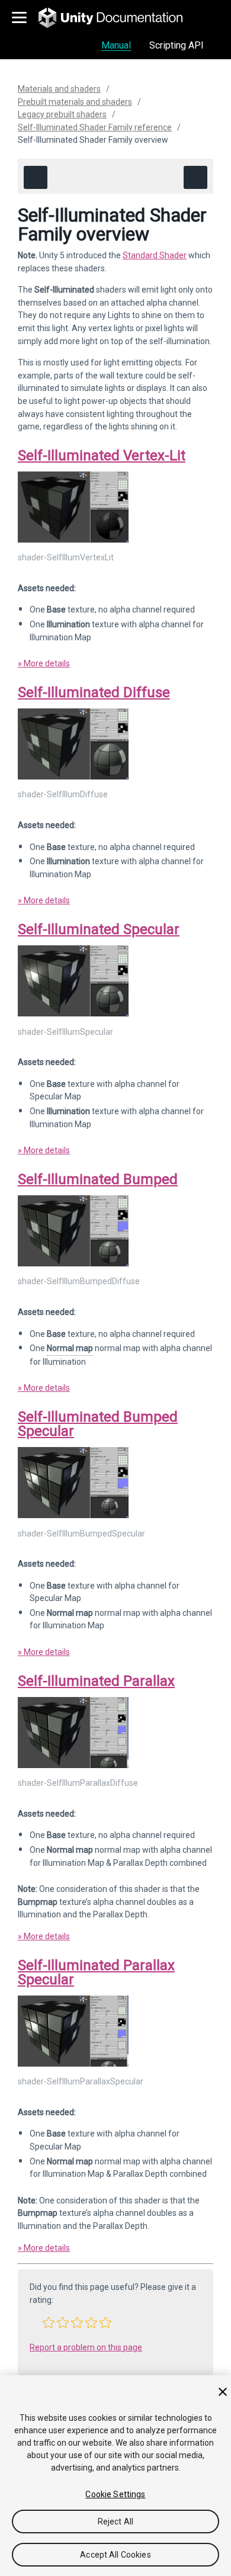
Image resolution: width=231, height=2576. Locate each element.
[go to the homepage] (119, 18)
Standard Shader (155, 255)
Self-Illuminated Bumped (98, 1179)
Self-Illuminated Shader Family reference (95, 127)
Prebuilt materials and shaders (75, 102)
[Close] (223, 2392)
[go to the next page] (195, 177)
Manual (116, 45)
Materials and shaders (59, 89)
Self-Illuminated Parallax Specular (96, 1972)
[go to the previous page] (36, 177)
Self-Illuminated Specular (99, 929)
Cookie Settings (115, 2494)
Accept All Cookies (115, 2555)
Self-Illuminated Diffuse (94, 692)
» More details (44, 663)
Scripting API (177, 45)
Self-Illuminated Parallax (96, 1681)
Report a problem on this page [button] (86, 2347)
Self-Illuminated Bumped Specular (98, 1424)
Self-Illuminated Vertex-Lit (102, 455)
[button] (49, 2322)
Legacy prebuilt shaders (62, 114)
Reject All (115, 2522)
